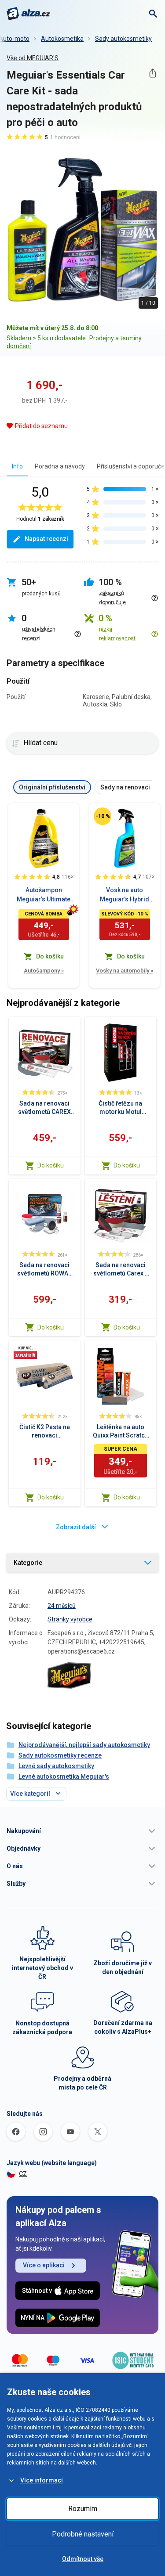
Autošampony (44, 971)
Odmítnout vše (83, 2559)
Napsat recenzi (46, 539)
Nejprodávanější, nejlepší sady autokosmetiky (84, 1745)
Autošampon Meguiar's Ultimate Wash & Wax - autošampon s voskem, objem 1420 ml (44, 895)
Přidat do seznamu (41, 426)
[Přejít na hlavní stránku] (28, 14)
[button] (82, 1831)
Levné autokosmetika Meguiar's (64, 1776)
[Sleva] (103, 816)
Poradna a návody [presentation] (60, 466)
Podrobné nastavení (83, 2534)
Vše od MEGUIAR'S (33, 58)
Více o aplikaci (44, 2265)
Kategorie (28, 1563)
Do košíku (51, 1165)
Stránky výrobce (70, 1619)
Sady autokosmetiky (123, 39)
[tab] (17, 466)
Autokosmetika (62, 39)
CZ (23, 2174)
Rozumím (83, 2509)
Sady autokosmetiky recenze (60, 1755)
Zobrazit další (76, 1527)
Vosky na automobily (125, 971)
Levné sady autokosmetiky (56, 1766)
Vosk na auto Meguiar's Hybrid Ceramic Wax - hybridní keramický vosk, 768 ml (125, 895)
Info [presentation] (17, 466)
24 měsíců (62, 1606)
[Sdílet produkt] (152, 73)
